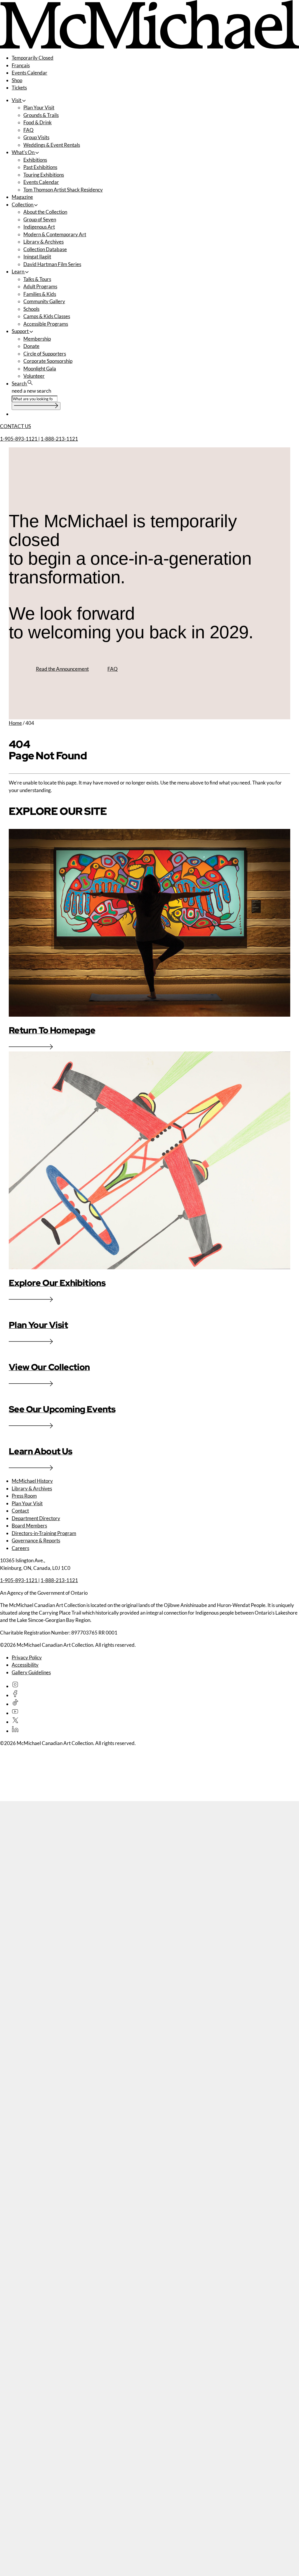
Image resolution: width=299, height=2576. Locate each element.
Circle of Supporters (45, 354)
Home (15, 723)
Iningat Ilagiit (37, 257)
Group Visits (36, 137)
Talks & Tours (37, 279)
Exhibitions (35, 160)
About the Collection (45, 212)
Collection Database (45, 249)
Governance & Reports (36, 1540)
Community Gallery (44, 301)
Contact (20, 1511)
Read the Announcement (62, 669)
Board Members (29, 1526)
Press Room (24, 1496)
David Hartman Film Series (52, 264)
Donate (31, 346)
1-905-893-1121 (19, 439)
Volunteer (34, 376)
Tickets (19, 88)
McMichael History (32, 1481)
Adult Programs (40, 286)
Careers (20, 1548)
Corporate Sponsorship (48, 361)
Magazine (22, 197)
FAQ (28, 130)
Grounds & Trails (41, 115)
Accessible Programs (46, 324)
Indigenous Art (39, 227)
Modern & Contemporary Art (55, 234)
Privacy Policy (27, 1657)
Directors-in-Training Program (44, 1533)
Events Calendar (29, 73)
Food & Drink (38, 122)
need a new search (31, 391)
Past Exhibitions (40, 167)
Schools (31, 309)
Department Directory (36, 1518)
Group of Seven (40, 219)
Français (21, 65)
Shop (17, 80)
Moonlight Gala (40, 369)
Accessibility (25, 1665)
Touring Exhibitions (44, 175)
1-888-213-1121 (59, 439)
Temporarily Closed (33, 58)
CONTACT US (15, 426)
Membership (37, 339)
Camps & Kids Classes (47, 316)
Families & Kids (40, 294)
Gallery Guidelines (31, 1672)
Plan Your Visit (39, 107)
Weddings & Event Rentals (52, 145)
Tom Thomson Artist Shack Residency (63, 190)
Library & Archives (44, 242)
